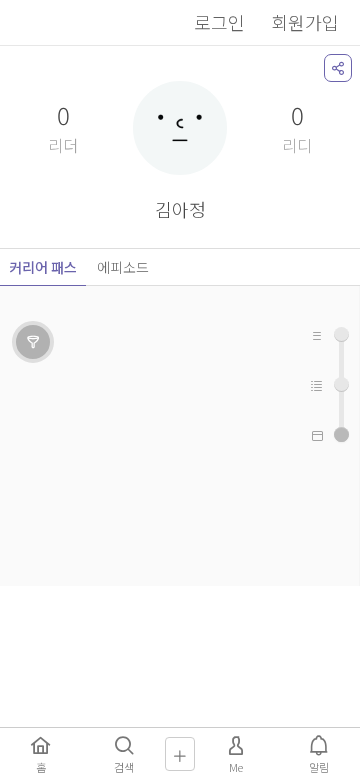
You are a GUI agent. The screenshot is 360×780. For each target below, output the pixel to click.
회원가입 (305, 22)
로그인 (219, 22)
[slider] (341, 434)
